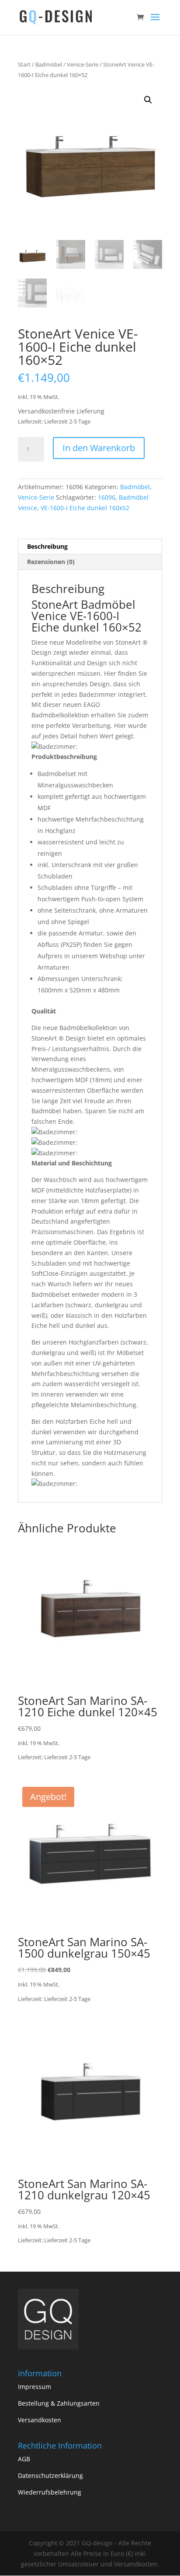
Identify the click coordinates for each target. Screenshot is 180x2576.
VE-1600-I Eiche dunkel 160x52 (85, 508)
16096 (107, 497)
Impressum (35, 2387)
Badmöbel (49, 64)
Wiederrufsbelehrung (50, 2492)
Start (24, 64)
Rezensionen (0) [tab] (51, 562)
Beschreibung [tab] (47, 546)
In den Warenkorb (99, 448)
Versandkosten (40, 2420)
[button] (148, 100)
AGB (24, 2459)
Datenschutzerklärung (50, 2475)
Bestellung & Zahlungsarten (59, 2403)
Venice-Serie (83, 64)
